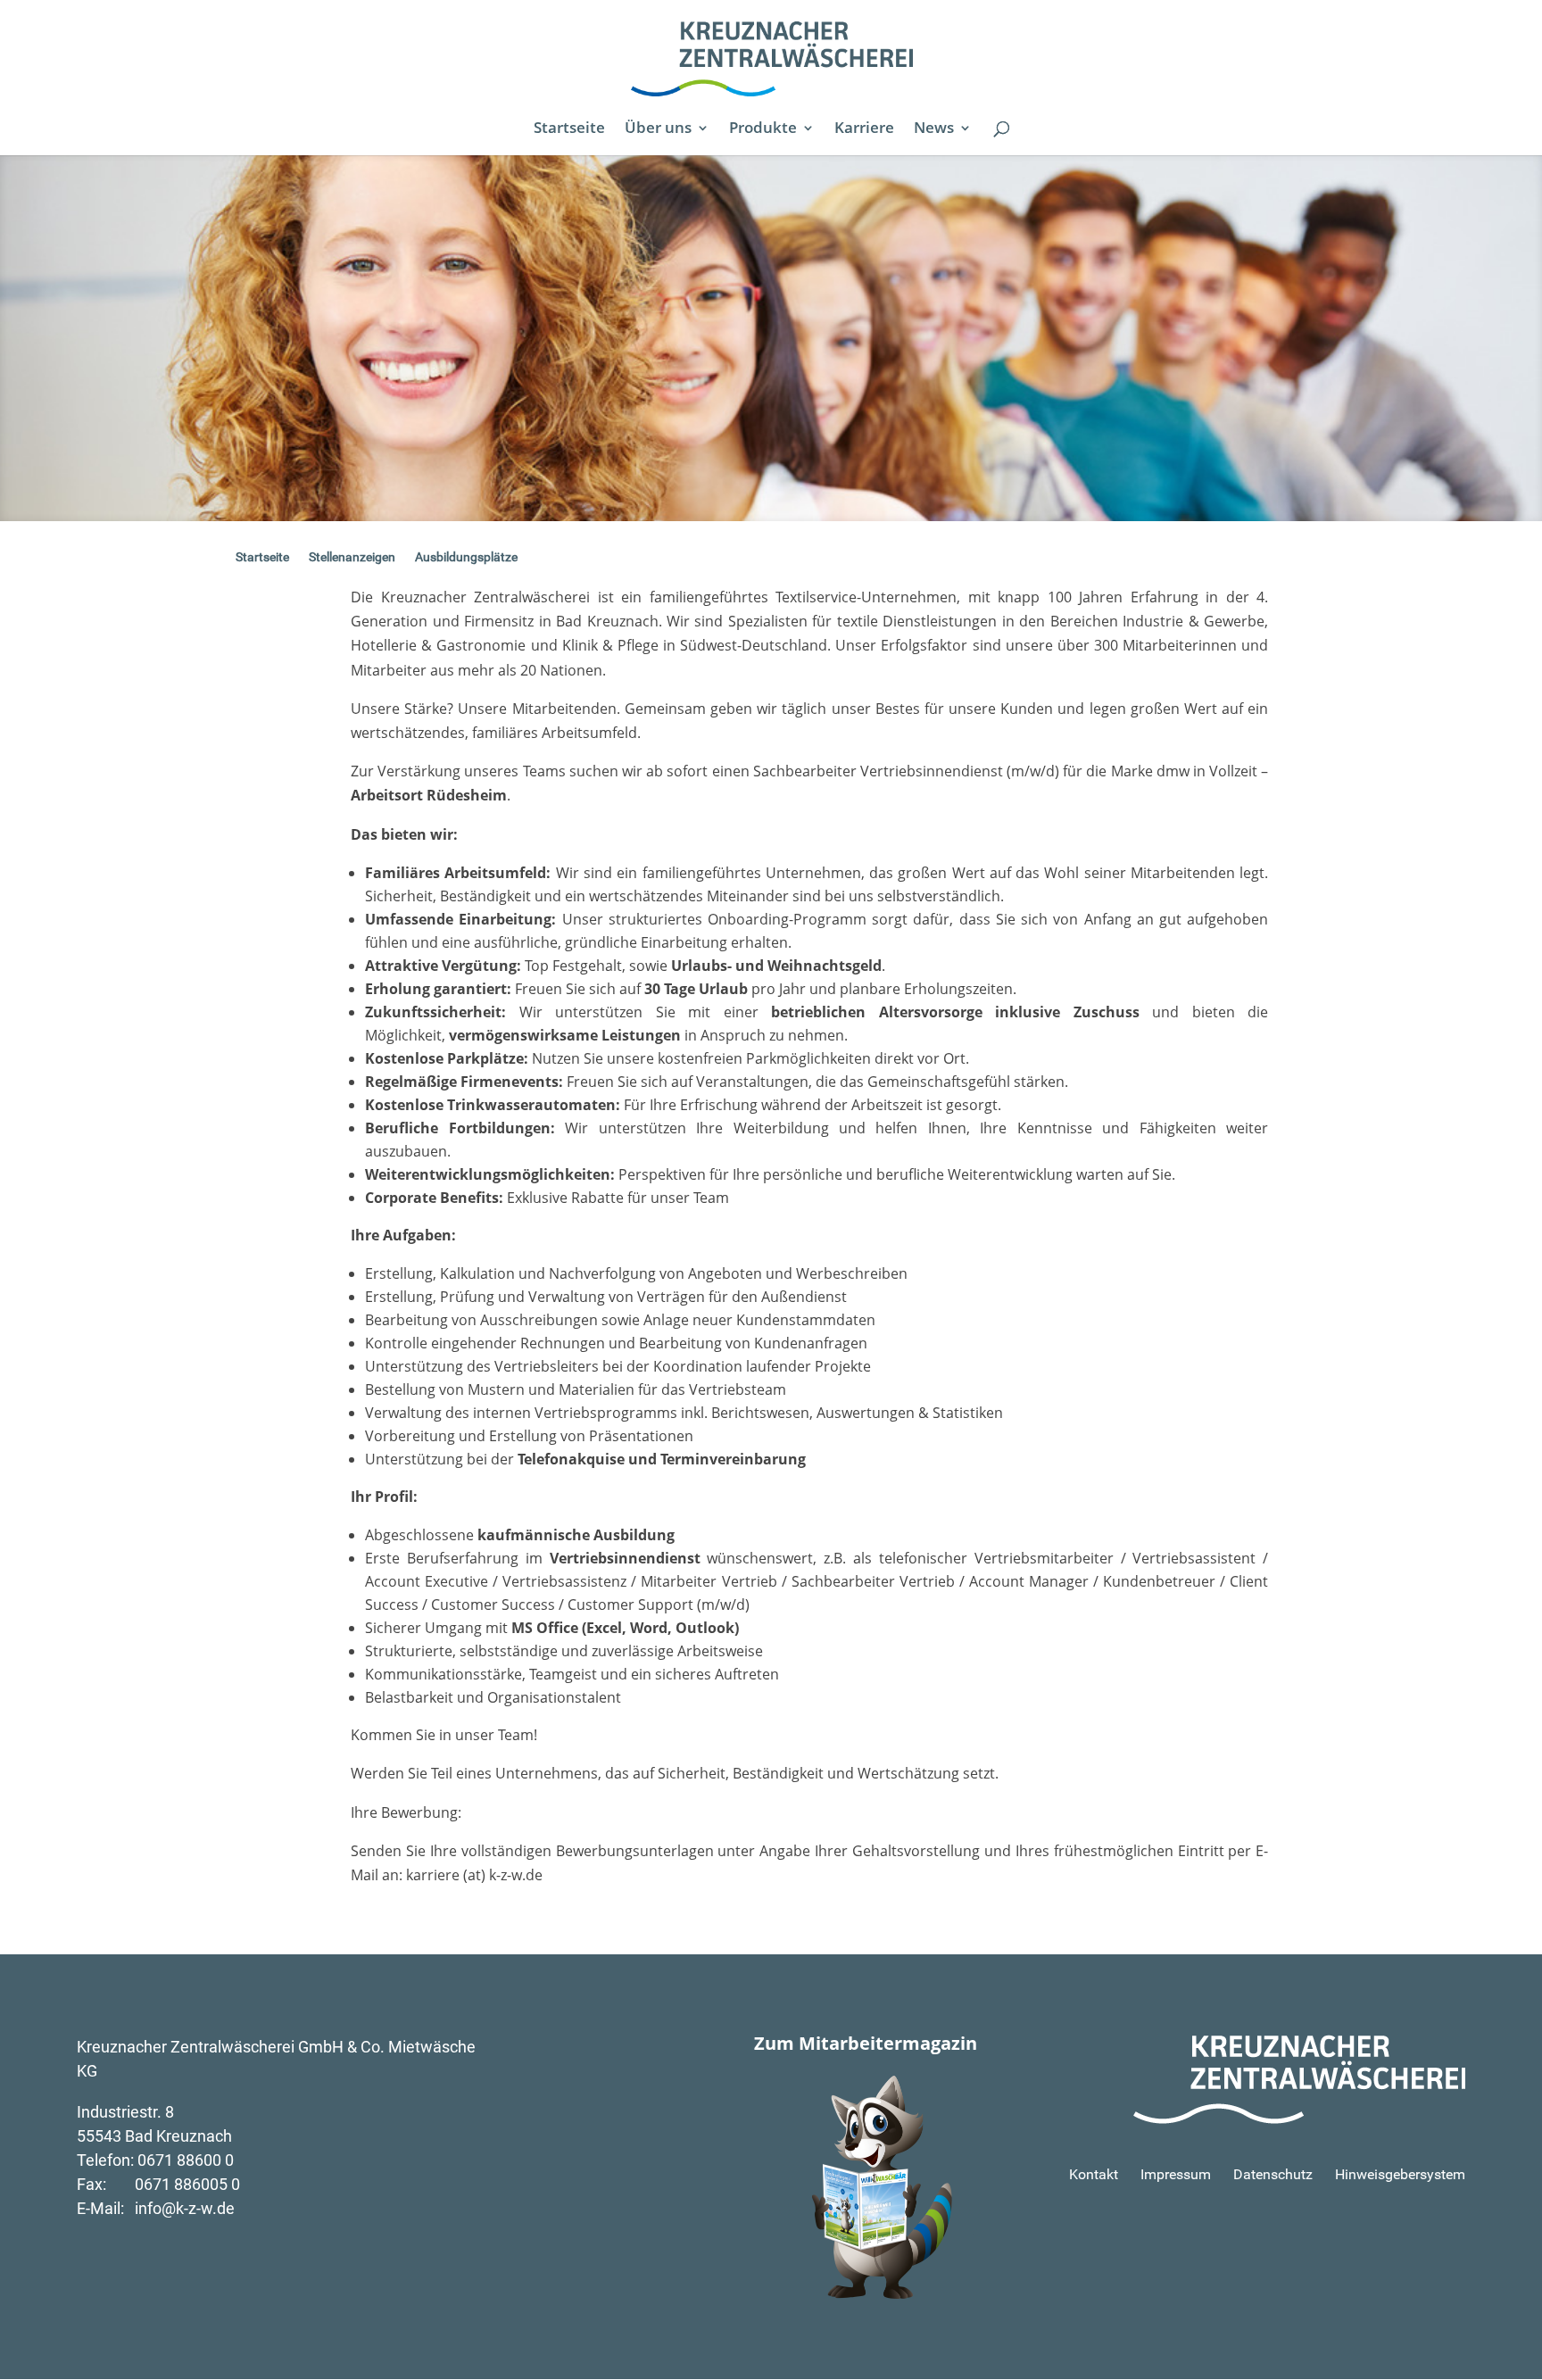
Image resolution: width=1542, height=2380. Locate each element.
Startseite (569, 129)
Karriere (864, 129)
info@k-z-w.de (185, 2208)
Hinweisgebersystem (1400, 2174)
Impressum (1176, 2174)
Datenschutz (1273, 2174)
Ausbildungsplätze (466, 557)
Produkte (763, 129)
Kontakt (1094, 2174)
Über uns (658, 129)
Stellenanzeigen (352, 557)
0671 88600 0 (186, 2160)
